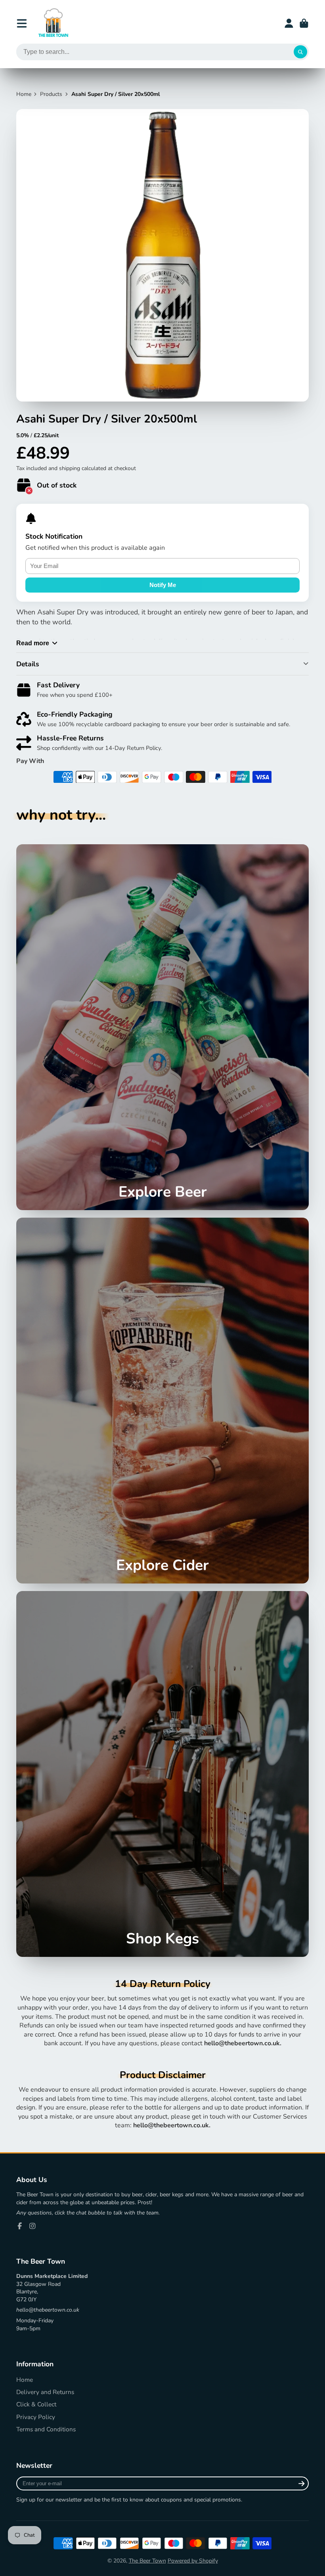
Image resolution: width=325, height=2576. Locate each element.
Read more (33, 643)
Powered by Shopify (193, 2561)
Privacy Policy (36, 2417)
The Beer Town (147, 2561)
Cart (304, 23)
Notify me (163, 585)
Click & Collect (36, 2404)
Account (289, 23)
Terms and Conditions (46, 2429)
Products (51, 94)
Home (24, 94)
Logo (53, 23)
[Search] (300, 52)
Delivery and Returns (45, 2392)
